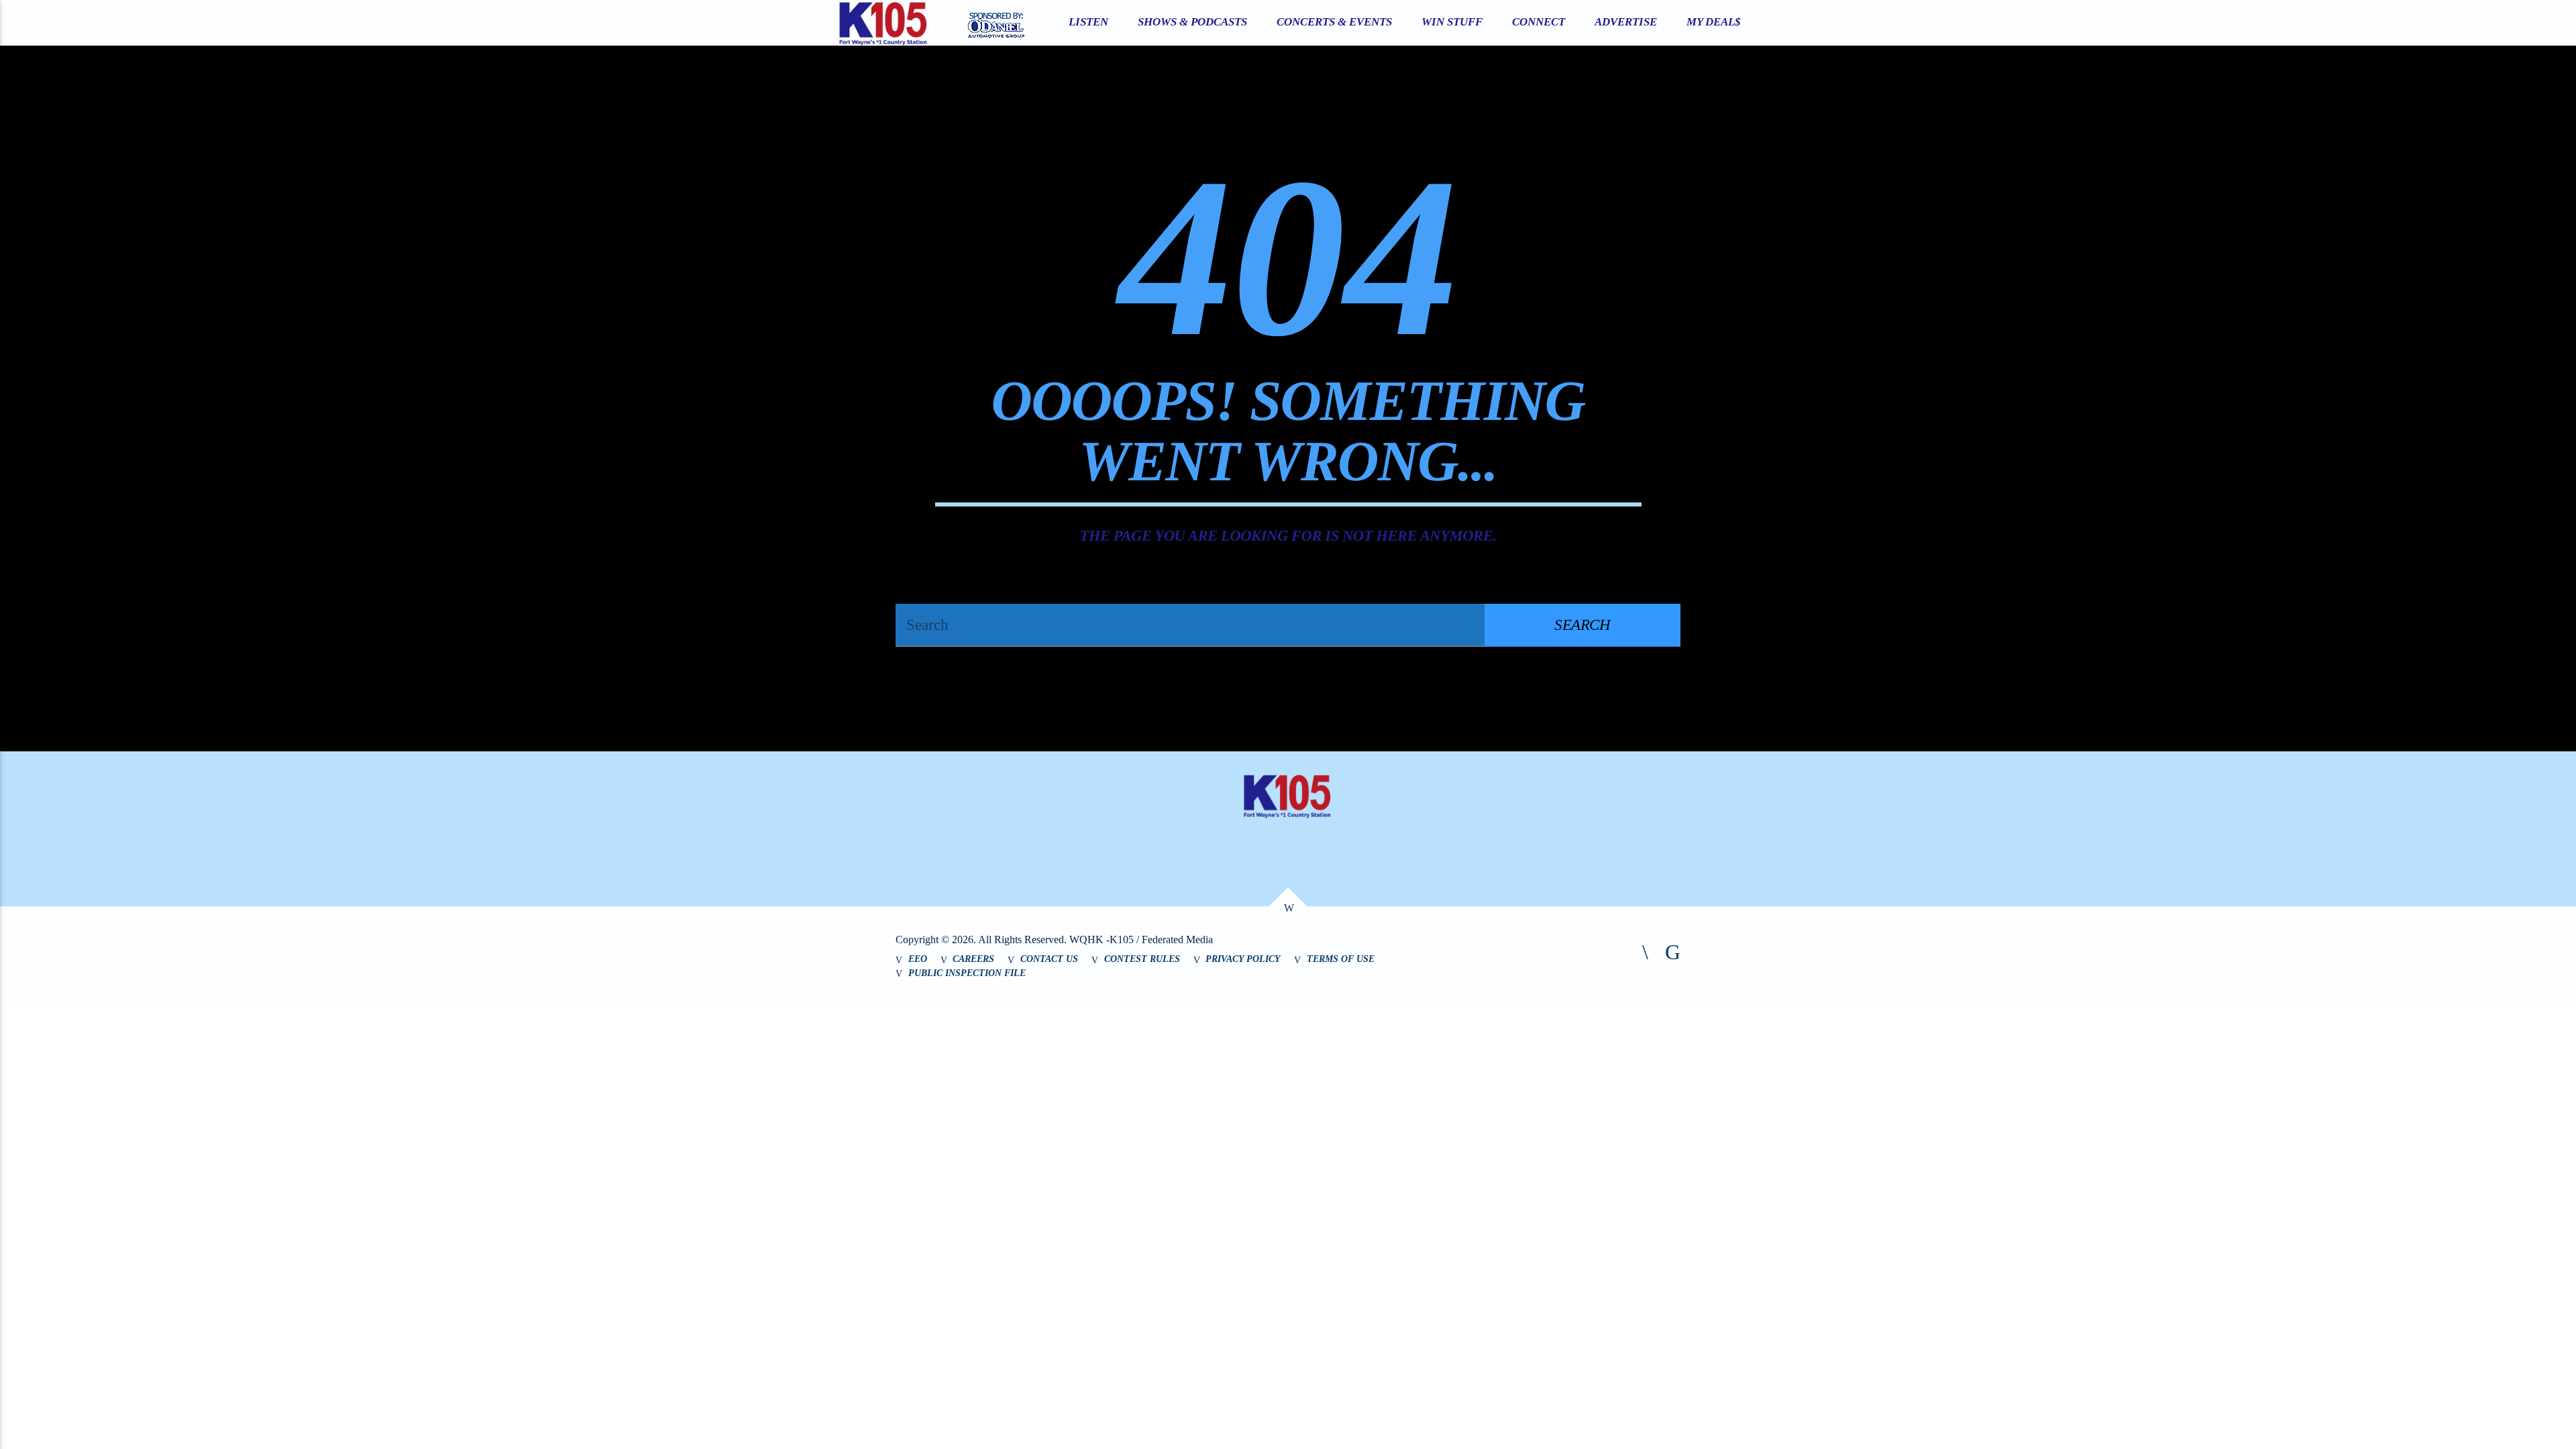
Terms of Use (1341, 959)
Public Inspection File (967, 973)
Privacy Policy (1243, 959)
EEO (918, 959)
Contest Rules (1142, 959)
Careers (973, 959)
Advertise (1626, 22)
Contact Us (1049, 959)
